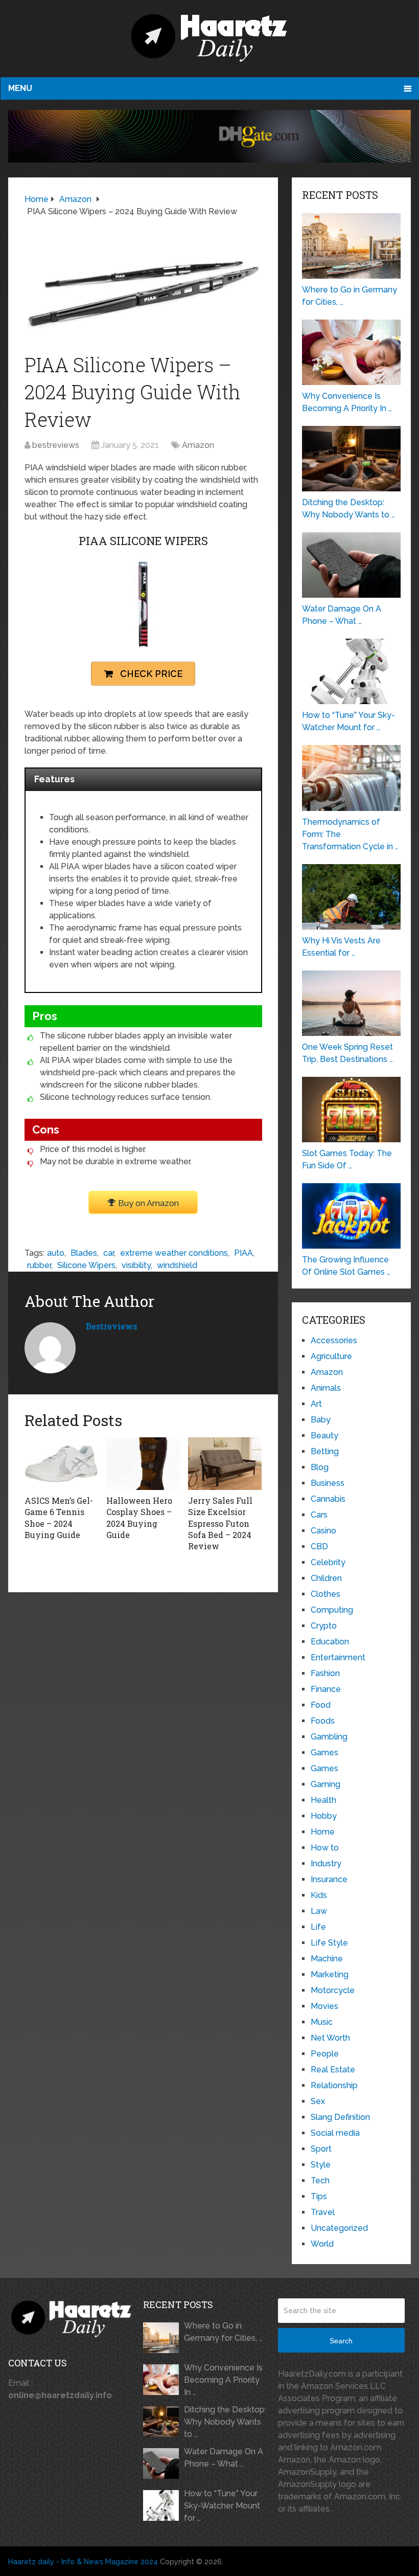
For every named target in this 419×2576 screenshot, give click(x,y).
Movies (324, 2006)
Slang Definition (340, 2117)
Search (341, 2341)
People (325, 2054)
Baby (321, 1420)
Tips (319, 2196)
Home (323, 1832)
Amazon (198, 445)
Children (326, 1578)
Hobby (324, 1816)
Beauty (324, 1436)
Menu (20, 88)
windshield (177, 1265)
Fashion (325, 1673)
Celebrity (328, 1562)
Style (321, 2165)
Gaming (325, 1784)
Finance (326, 1689)
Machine (327, 1959)
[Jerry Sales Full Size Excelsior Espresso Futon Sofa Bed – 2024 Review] (225, 1463)
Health (323, 1800)
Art (316, 1404)
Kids (319, 1895)
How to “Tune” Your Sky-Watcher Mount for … (222, 2506)
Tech (320, 2180)
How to (325, 1848)
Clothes (325, 1594)
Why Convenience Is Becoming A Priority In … (223, 2380)
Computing (332, 1610)
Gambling (329, 1737)
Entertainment (338, 1657)
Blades (84, 1253)
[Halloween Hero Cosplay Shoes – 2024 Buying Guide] (143, 1463)
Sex (318, 2101)
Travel (323, 2212)
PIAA (243, 1253)
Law (319, 1911)
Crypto (324, 1626)
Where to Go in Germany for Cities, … (223, 2332)
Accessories (334, 1340)
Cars (319, 1515)
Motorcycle (333, 1990)
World (322, 2244)
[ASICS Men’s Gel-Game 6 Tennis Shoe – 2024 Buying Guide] (61, 1463)
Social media (335, 2133)
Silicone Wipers (86, 1265)
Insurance (329, 1879)
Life (318, 1927)
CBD (319, 1546)
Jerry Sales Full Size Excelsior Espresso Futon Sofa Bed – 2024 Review (220, 1523)
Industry (326, 1863)
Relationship (334, 2085)
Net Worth (330, 2038)
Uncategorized (339, 2228)
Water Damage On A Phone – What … (224, 2458)
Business (328, 1483)
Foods (323, 1721)
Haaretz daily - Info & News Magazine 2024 (83, 2562)
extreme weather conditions (174, 1253)
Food (321, 1705)
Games (324, 1753)
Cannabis (328, 1499)
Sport (321, 2149)
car (109, 1253)
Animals (326, 1388)
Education (330, 1642)
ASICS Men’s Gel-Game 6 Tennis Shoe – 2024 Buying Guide (59, 1518)
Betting (325, 1451)
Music (322, 2022)
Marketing (330, 1974)
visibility (136, 1265)
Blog (320, 1467)
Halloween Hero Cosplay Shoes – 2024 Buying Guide (139, 1518)
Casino (323, 1531)
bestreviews (56, 445)
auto (56, 1253)
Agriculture (331, 1356)
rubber (39, 1265)
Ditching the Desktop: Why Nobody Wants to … (225, 2422)
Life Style (329, 1943)
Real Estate (333, 2070)
